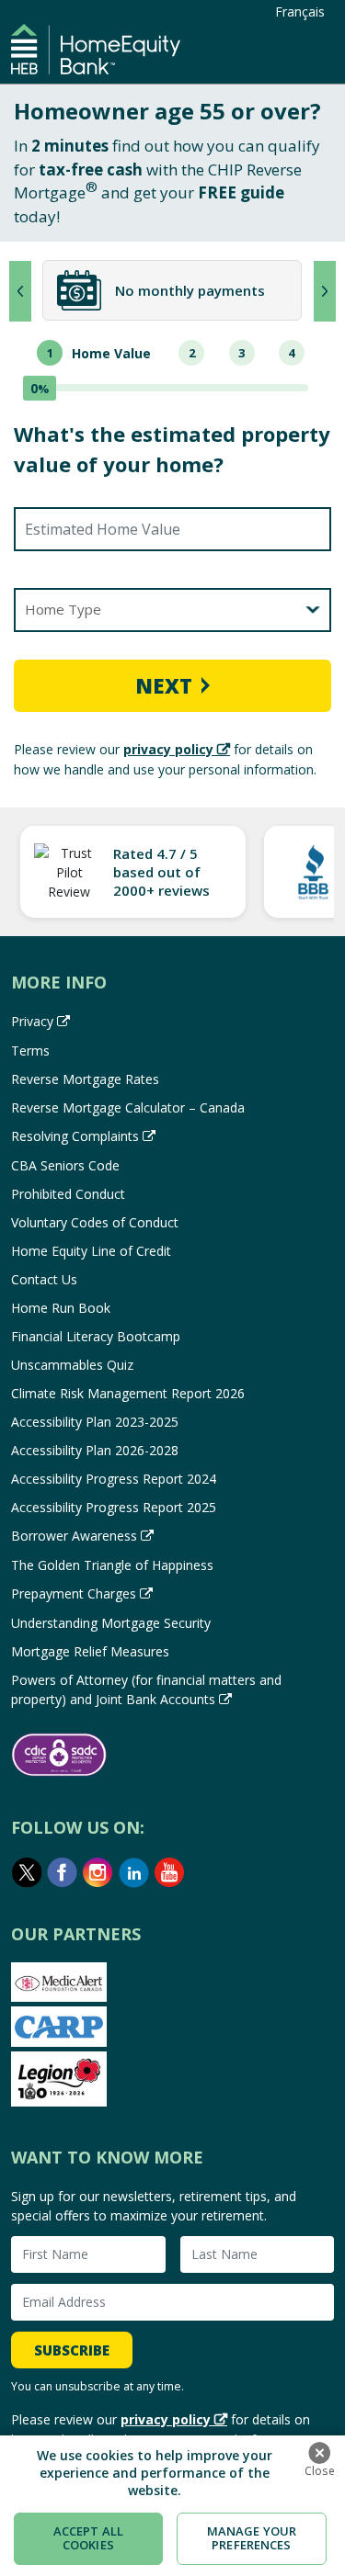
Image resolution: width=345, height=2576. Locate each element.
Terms (30, 1051)
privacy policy (168, 749)
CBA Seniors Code (65, 1165)
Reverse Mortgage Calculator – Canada (128, 1107)
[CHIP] (96, 49)
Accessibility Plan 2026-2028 (95, 1450)
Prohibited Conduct (68, 1194)
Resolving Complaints (75, 1136)
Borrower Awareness (74, 1536)
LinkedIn (134, 1872)
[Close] (319, 2453)
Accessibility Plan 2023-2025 (95, 1422)
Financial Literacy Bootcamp (96, 1336)
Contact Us (44, 1279)
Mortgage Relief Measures (90, 1651)
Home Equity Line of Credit (91, 1251)
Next (164, 685)
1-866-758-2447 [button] (305, 56)
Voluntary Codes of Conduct (95, 1222)
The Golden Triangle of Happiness (112, 1565)
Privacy (32, 1021)
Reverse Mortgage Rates (85, 1079)
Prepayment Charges (74, 1593)
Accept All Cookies (88, 2538)
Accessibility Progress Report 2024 (114, 1479)
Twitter (27, 1872)
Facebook (63, 1872)
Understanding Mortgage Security (111, 1623)
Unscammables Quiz (72, 1365)
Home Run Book (61, 1308)
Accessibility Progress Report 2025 (114, 1507)
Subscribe (72, 2350)
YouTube (170, 1872)
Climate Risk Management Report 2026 (128, 1393)
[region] (172, 2506)
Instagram (98, 1872)
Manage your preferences (252, 2538)
